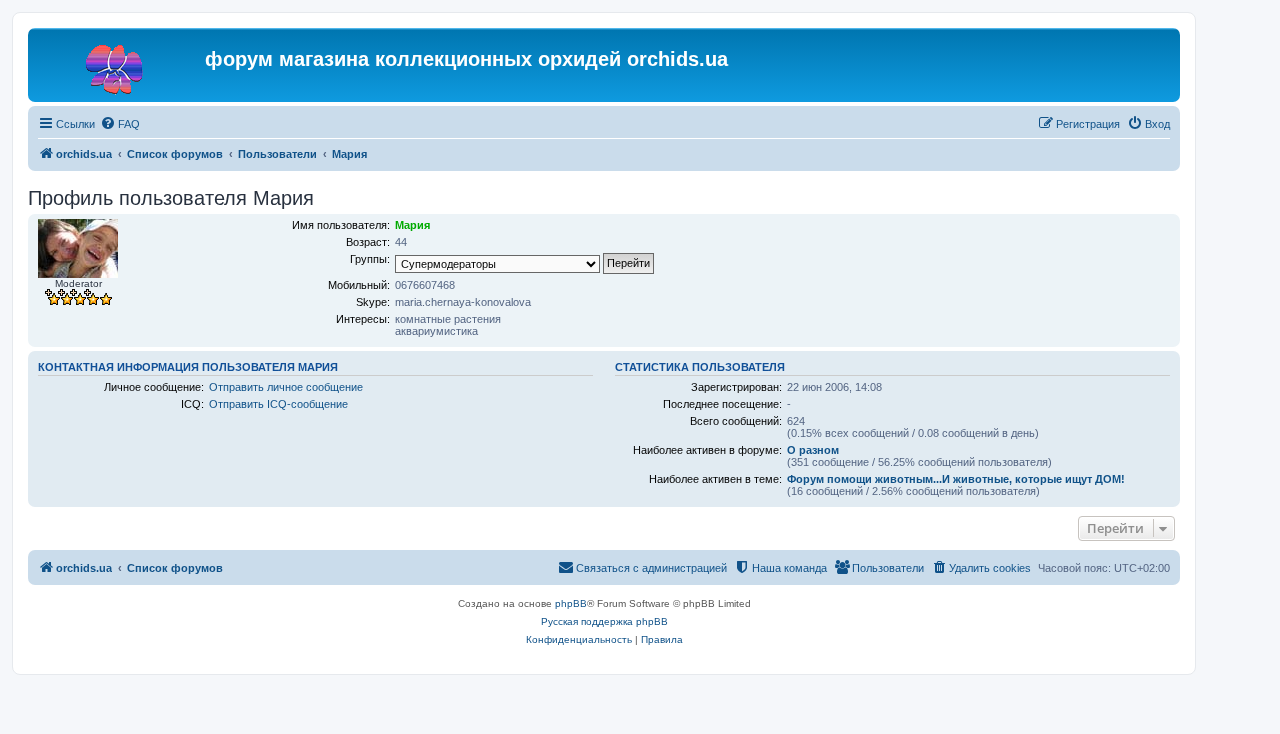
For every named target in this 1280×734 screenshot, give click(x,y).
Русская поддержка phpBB (604, 621)
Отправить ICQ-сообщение (278, 404)
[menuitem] (120, 124)
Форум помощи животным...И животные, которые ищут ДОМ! (956, 479)
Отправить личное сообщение (286, 387)
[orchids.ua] (119, 65)
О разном (813, 450)
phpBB (571, 603)
